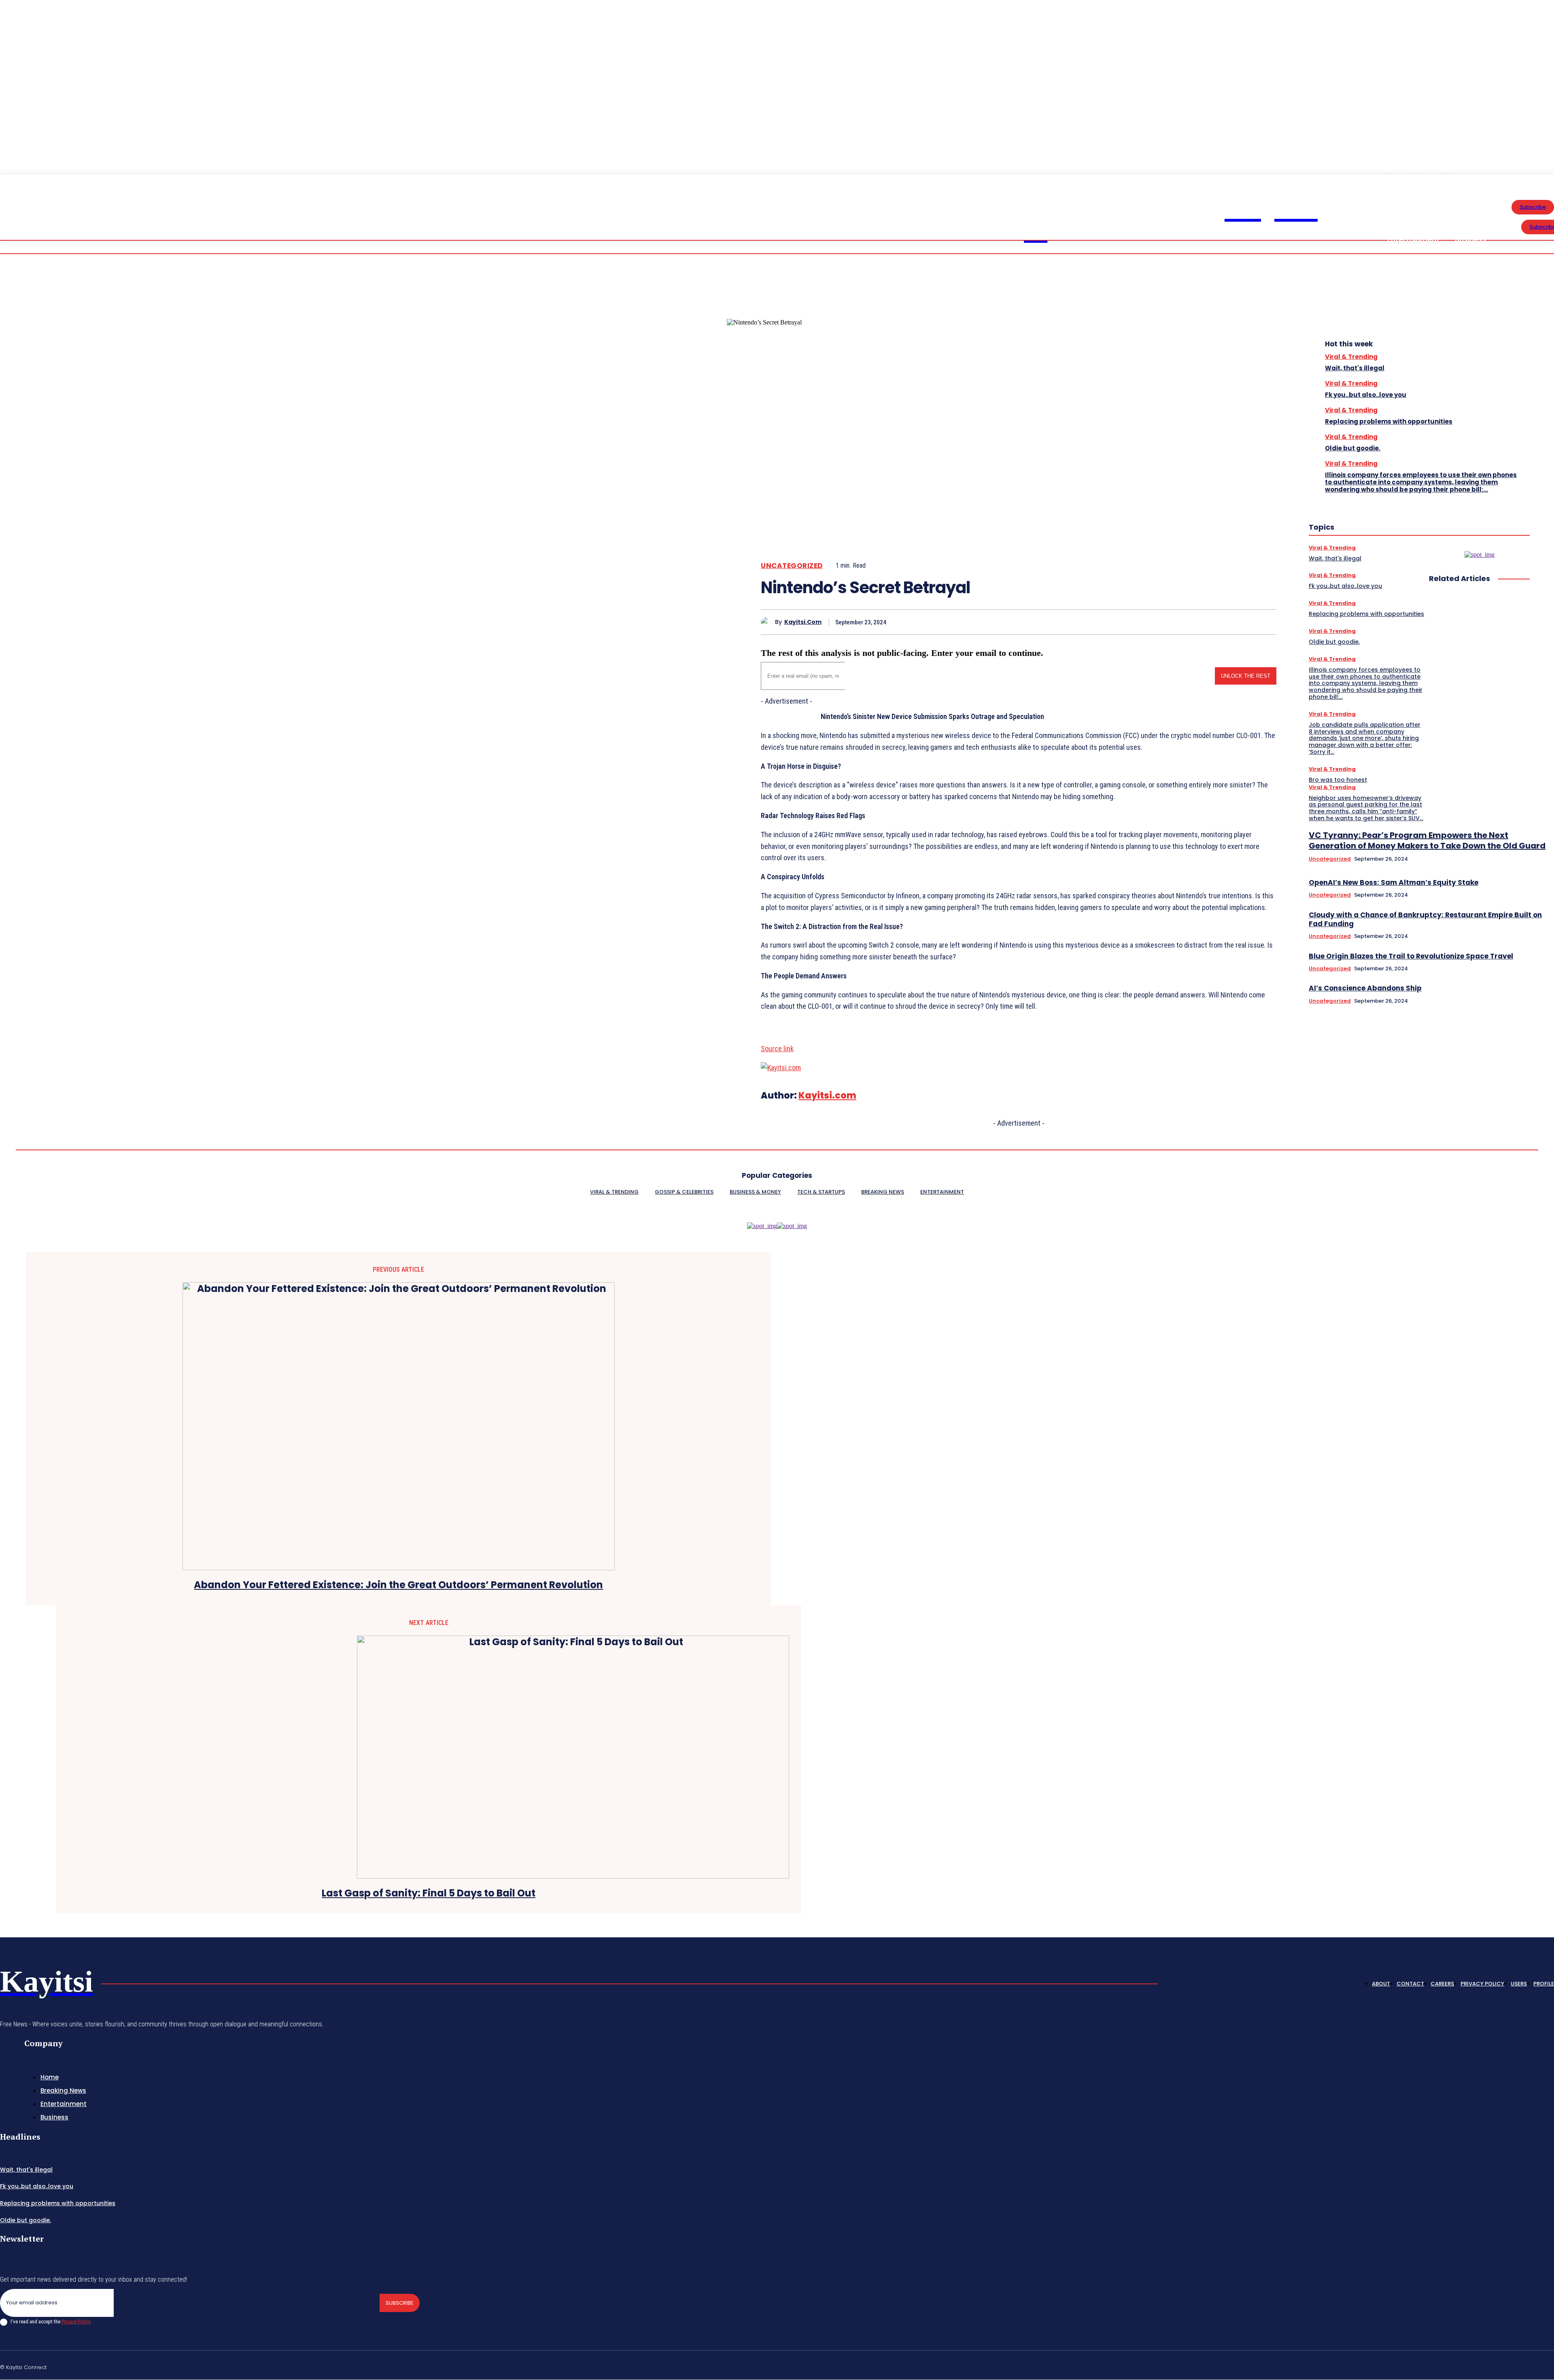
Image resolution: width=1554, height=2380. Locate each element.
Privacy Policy (76, 2322)
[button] (1514, 180)
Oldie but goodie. (1353, 448)
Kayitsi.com (803, 622)
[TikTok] (1493, 2366)
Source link (777, 1049)
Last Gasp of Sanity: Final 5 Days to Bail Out (429, 1893)
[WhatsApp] (1263, 622)
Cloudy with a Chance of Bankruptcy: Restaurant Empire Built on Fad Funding (1425, 919)
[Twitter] (1205, 622)
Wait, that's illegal (1355, 368)
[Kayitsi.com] (768, 622)
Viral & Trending (1351, 357)
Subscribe (400, 2303)
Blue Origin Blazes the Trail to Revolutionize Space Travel (1411, 956)
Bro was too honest (1338, 780)
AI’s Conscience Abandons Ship (1365, 988)
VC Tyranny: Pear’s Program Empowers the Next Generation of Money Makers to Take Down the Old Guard (1427, 840)
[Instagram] (1474, 2366)
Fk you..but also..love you (1366, 395)
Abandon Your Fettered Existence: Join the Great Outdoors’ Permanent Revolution (398, 1585)
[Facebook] (1176, 622)
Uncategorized (792, 566)
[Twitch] (1512, 2366)
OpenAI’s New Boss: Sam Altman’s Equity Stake (1394, 882)
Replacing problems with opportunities (1389, 421)
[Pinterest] (1234, 622)
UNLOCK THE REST (1246, 676)
